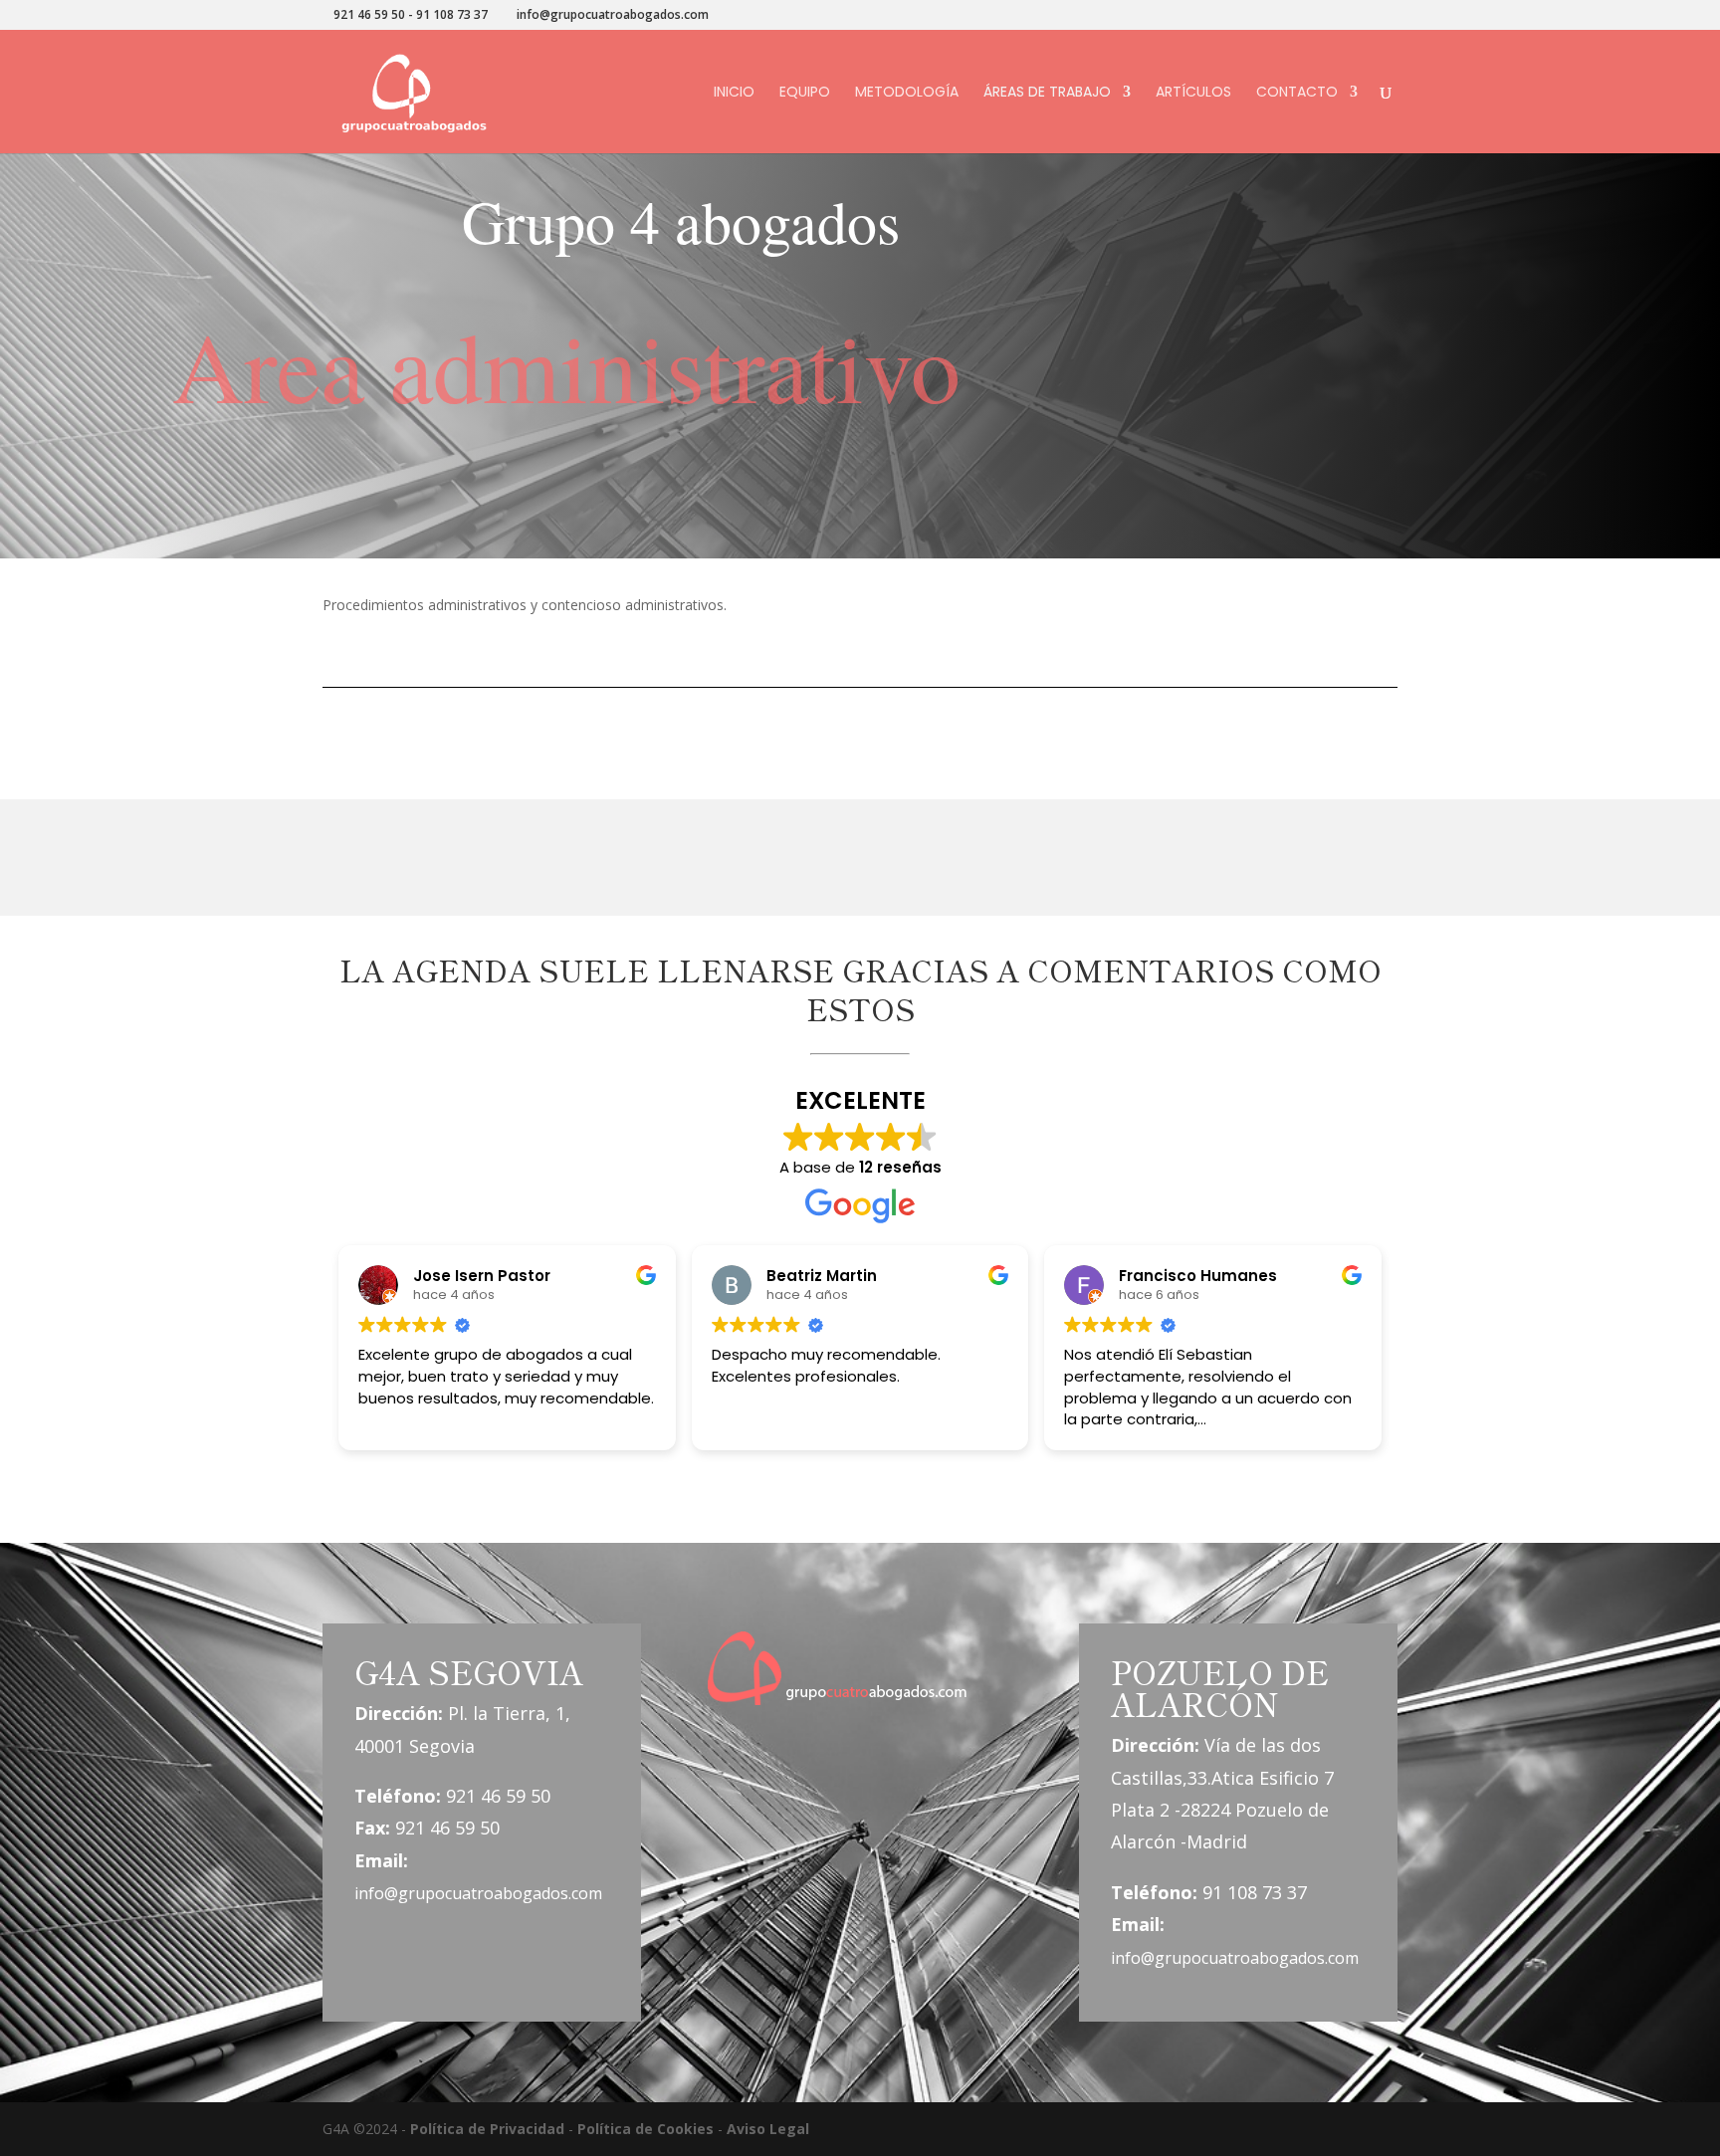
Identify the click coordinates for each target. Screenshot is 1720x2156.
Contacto (1297, 93)
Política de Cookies (645, 2129)
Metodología (907, 93)
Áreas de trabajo (1047, 93)
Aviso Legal (768, 2129)
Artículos (1193, 93)
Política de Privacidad (487, 2129)
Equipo (805, 93)
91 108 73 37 (452, 14)
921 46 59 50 (369, 14)
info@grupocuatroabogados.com (478, 1893)
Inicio (734, 93)
